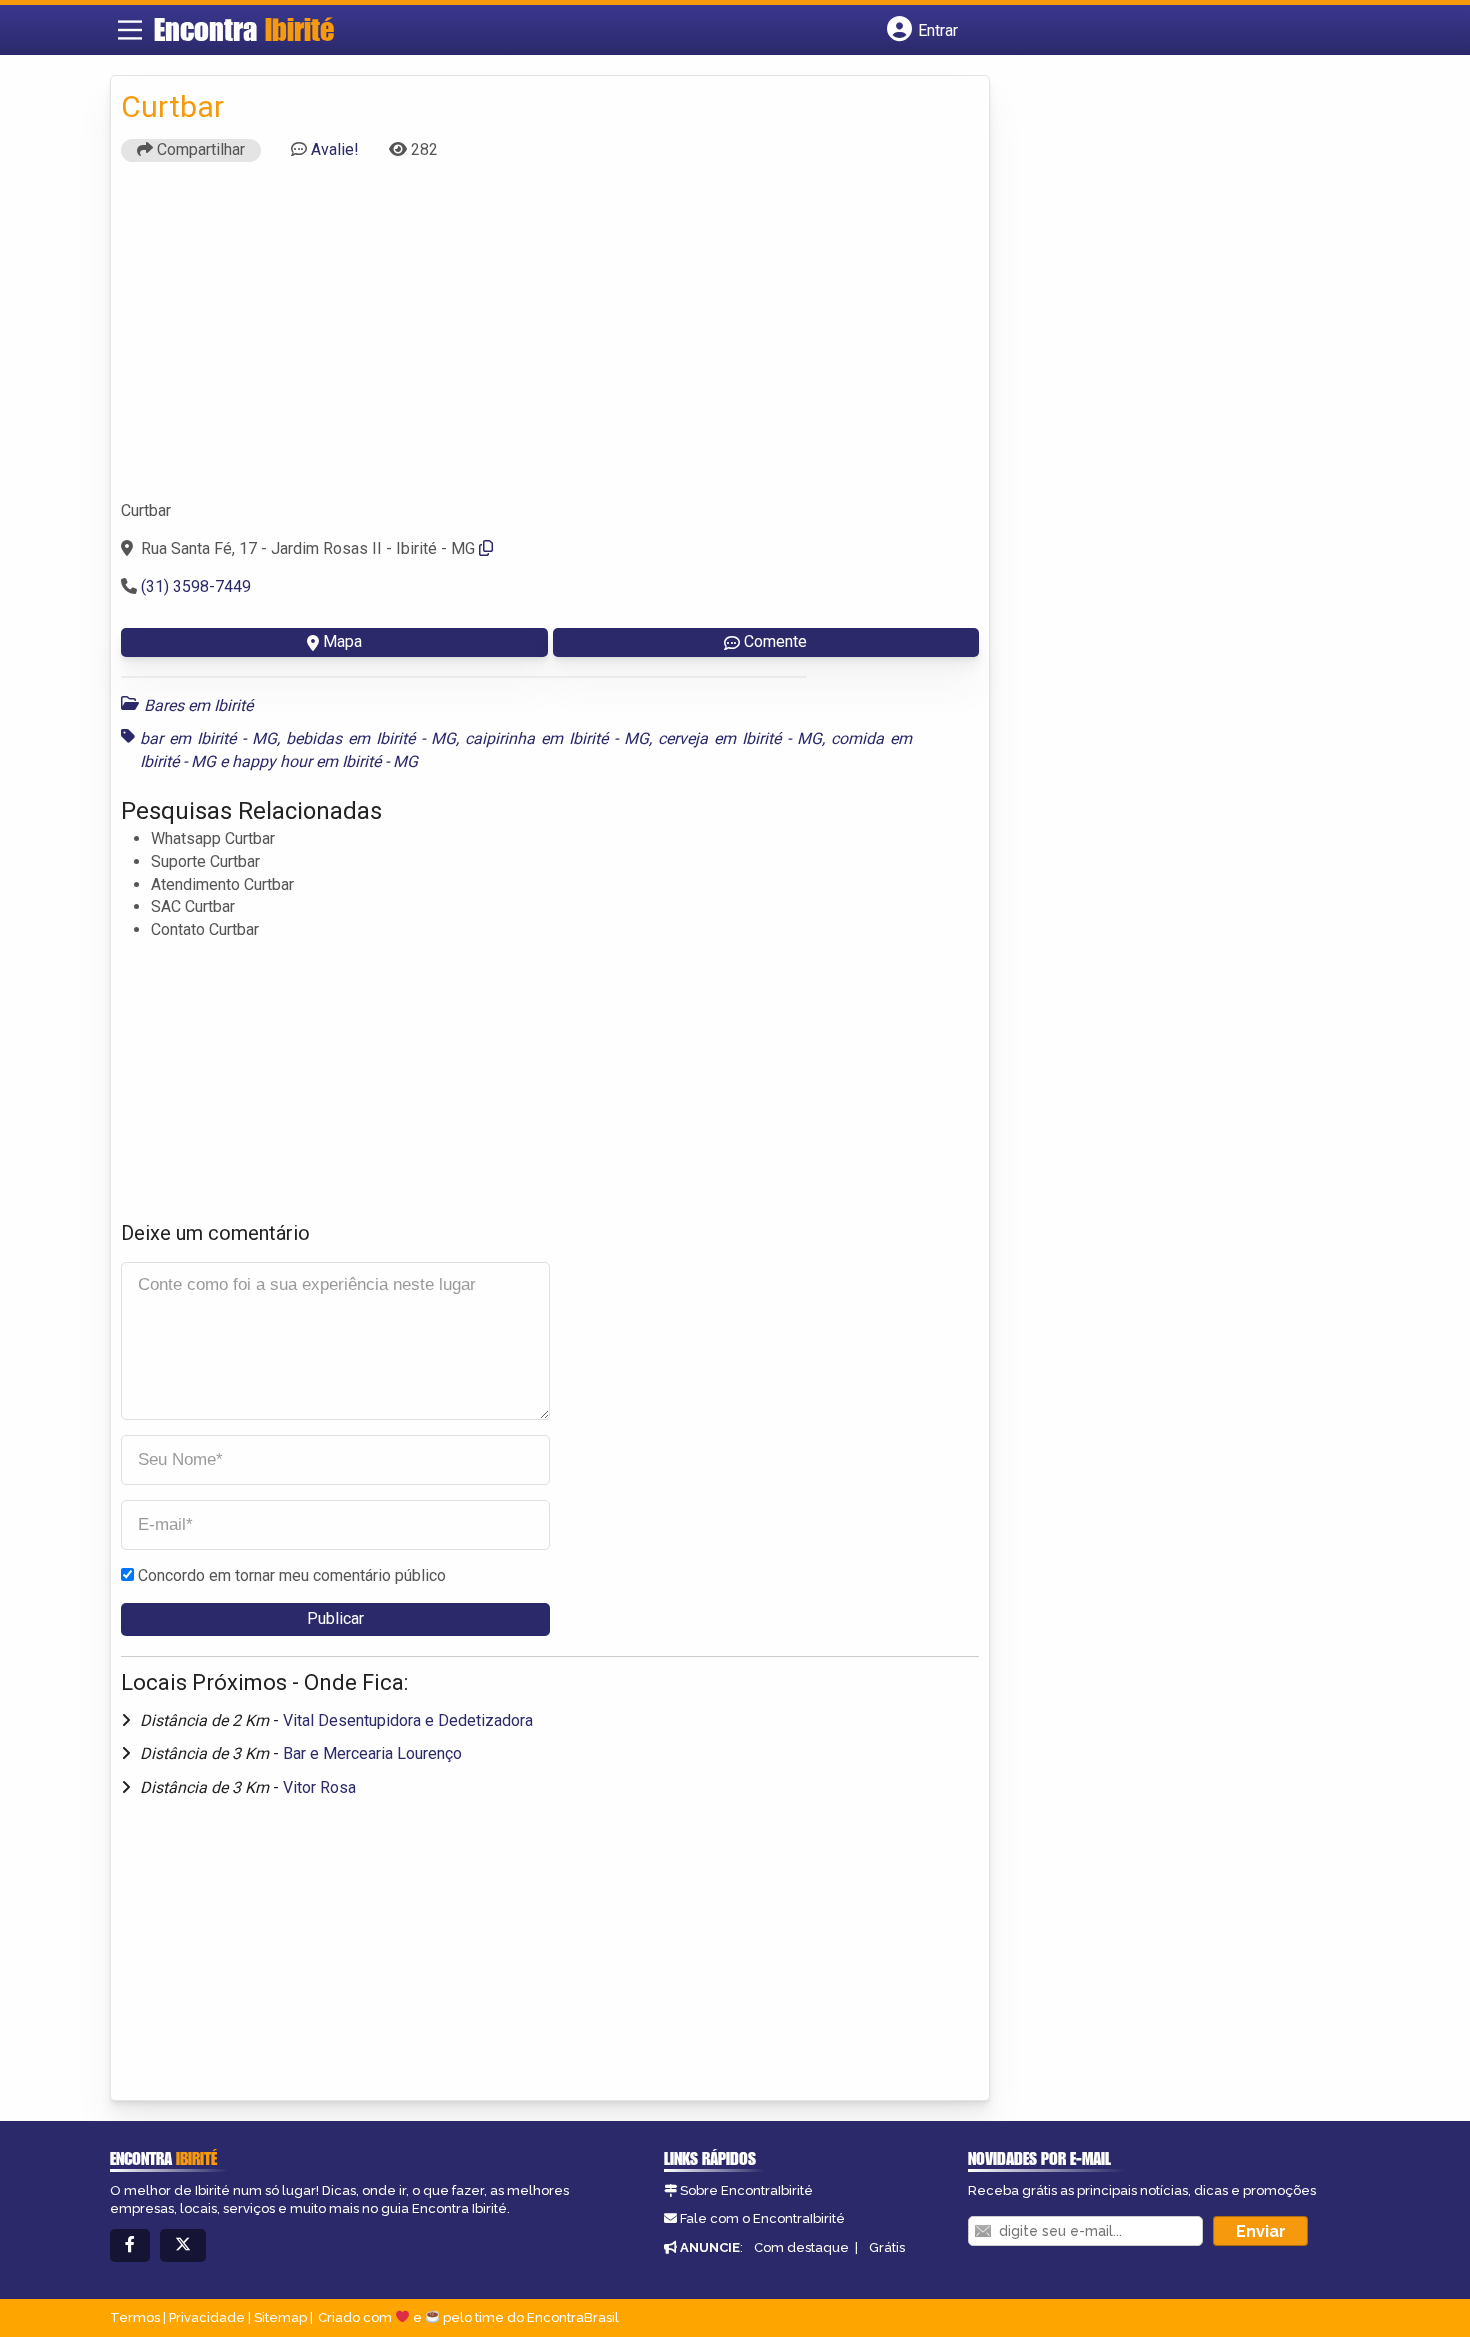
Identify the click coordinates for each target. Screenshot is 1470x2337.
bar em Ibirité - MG (208, 738)
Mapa (342, 641)
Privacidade (207, 2317)
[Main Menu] (130, 30)
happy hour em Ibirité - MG (325, 761)
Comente (775, 641)
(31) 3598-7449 (196, 586)
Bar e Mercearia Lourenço (372, 1753)
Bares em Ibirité (198, 705)
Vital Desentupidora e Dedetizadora (408, 1720)
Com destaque (801, 2247)
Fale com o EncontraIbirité (762, 2218)
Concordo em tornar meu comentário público (292, 1575)
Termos (135, 2317)
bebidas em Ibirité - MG (371, 738)
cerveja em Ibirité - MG (740, 738)
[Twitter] (183, 2245)
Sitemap (280, 2317)
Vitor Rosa (319, 1787)
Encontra (244, 29)
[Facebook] (130, 2245)
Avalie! (335, 149)
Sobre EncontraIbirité (746, 2190)
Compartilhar (199, 149)
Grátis (887, 2247)
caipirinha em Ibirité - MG (557, 738)
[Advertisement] (550, 340)
